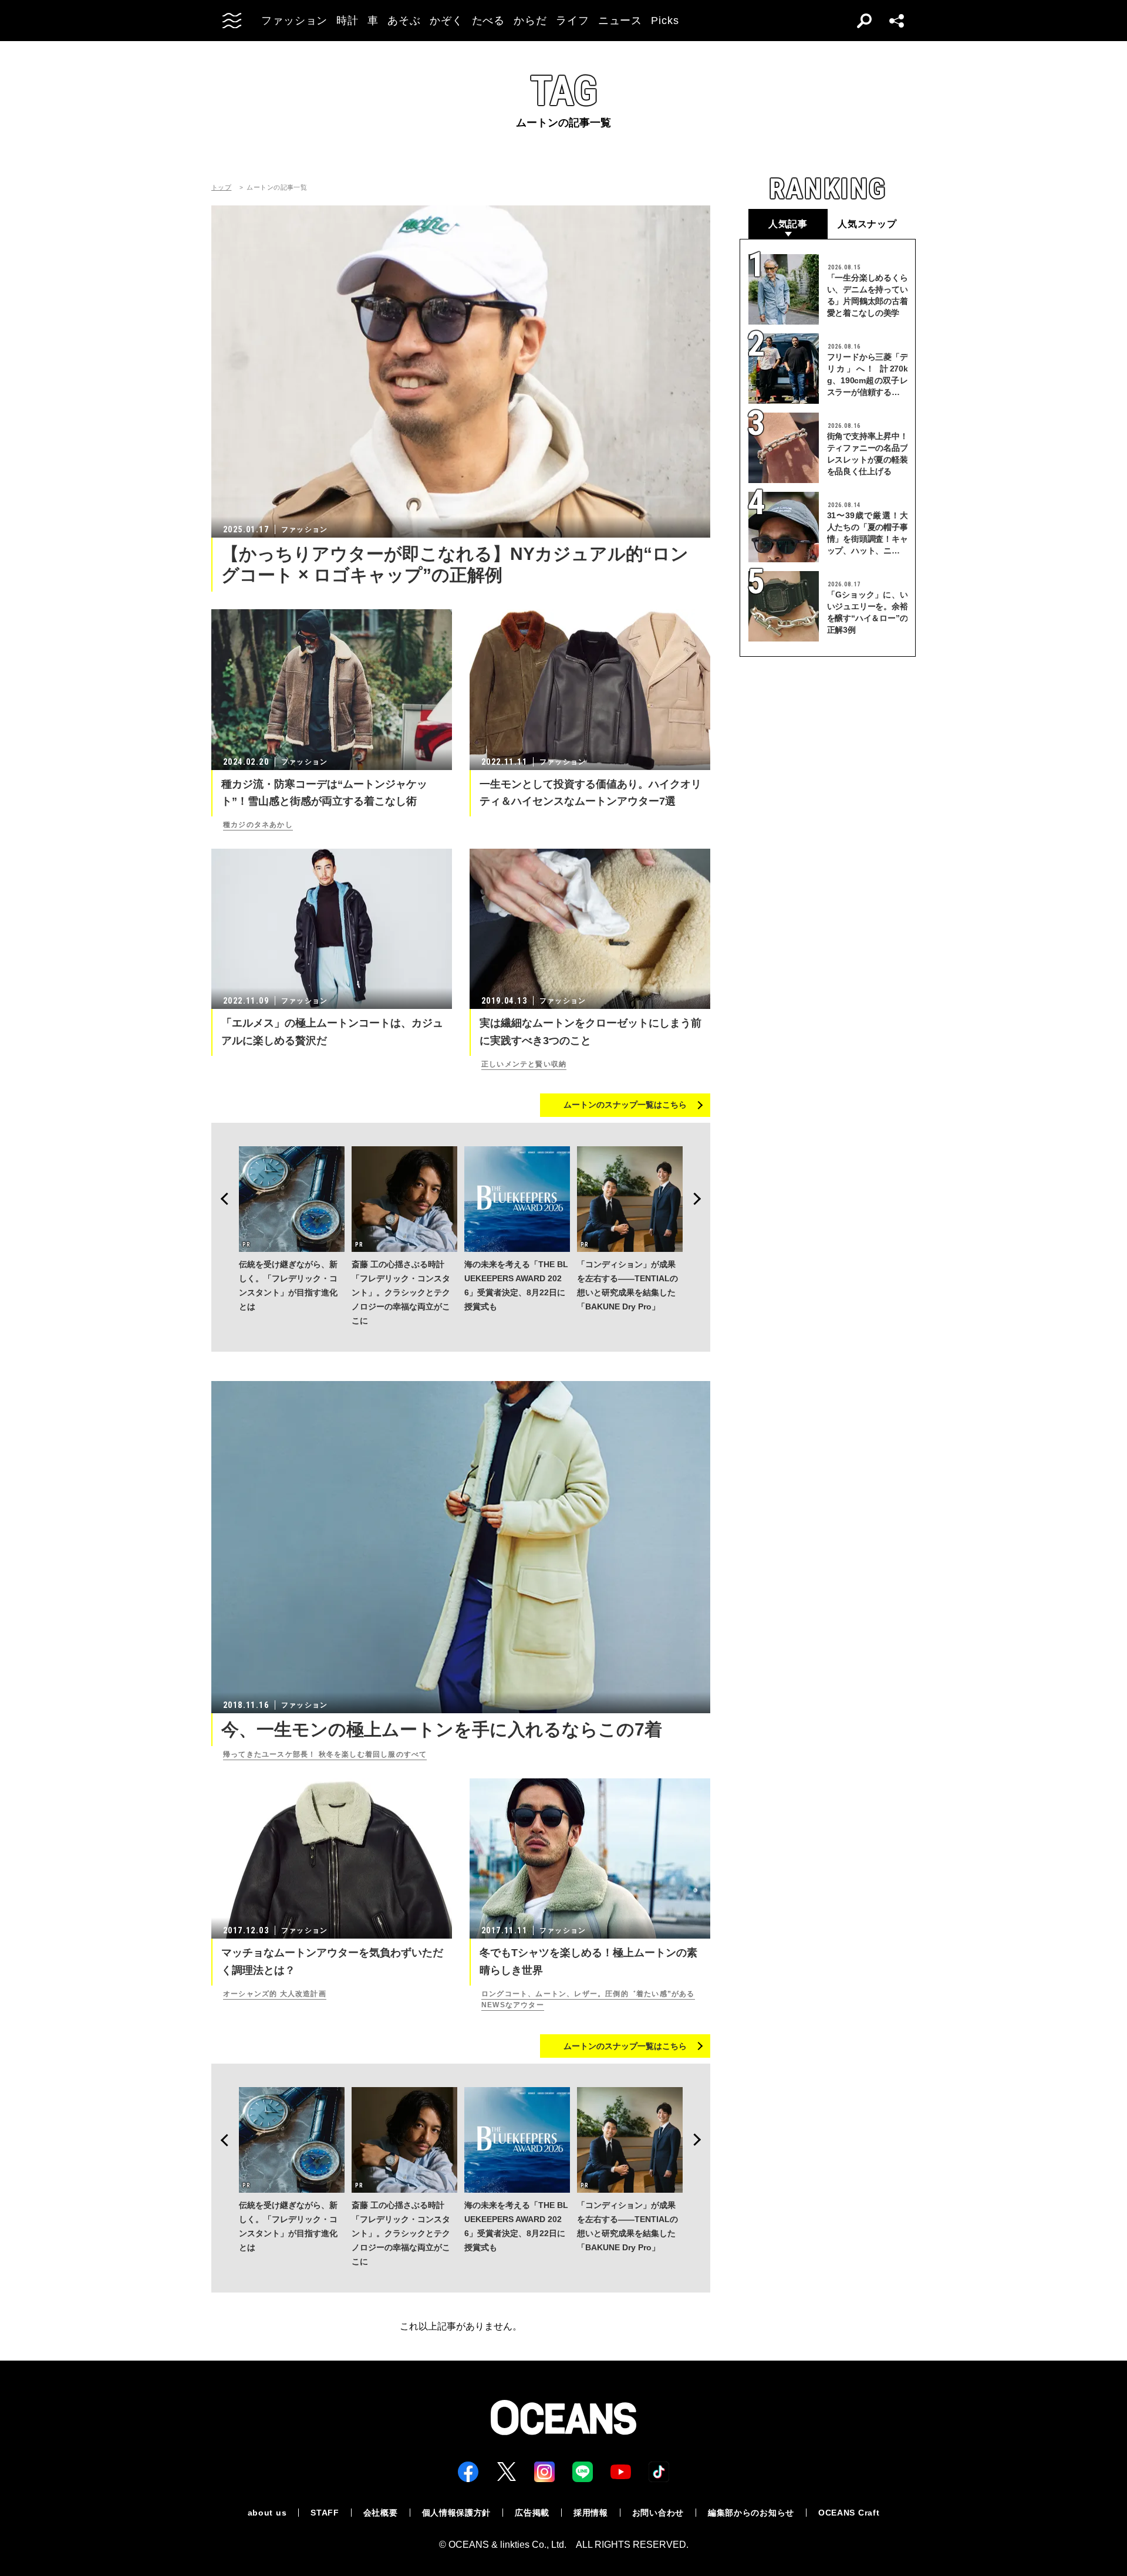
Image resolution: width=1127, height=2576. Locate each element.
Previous (221, 1199)
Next (701, 1199)
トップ (221, 188)
